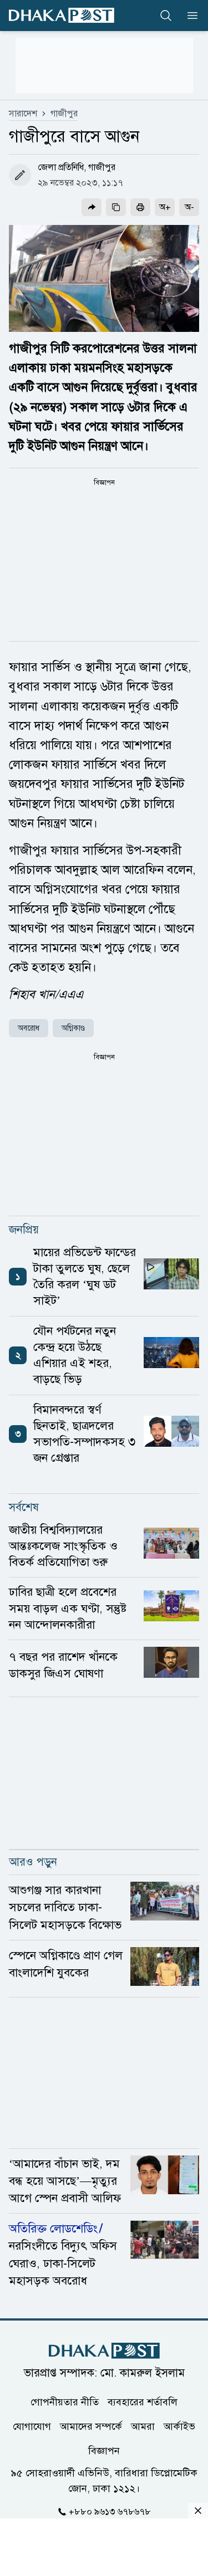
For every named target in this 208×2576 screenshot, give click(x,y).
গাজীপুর (64, 114)
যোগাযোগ (32, 2426)
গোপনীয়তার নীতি (65, 2402)
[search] (166, 16)
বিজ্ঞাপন (104, 2451)
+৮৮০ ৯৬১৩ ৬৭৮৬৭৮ (110, 2512)
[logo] (62, 15)
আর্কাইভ (179, 2426)
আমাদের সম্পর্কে (91, 2426)
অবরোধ (29, 1028)
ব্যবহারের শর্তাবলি (143, 2402)
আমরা (143, 2426)
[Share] (92, 207)
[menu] (189, 16)
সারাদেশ (23, 114)
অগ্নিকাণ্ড (73, 1028)
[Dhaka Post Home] (104, 2351)
